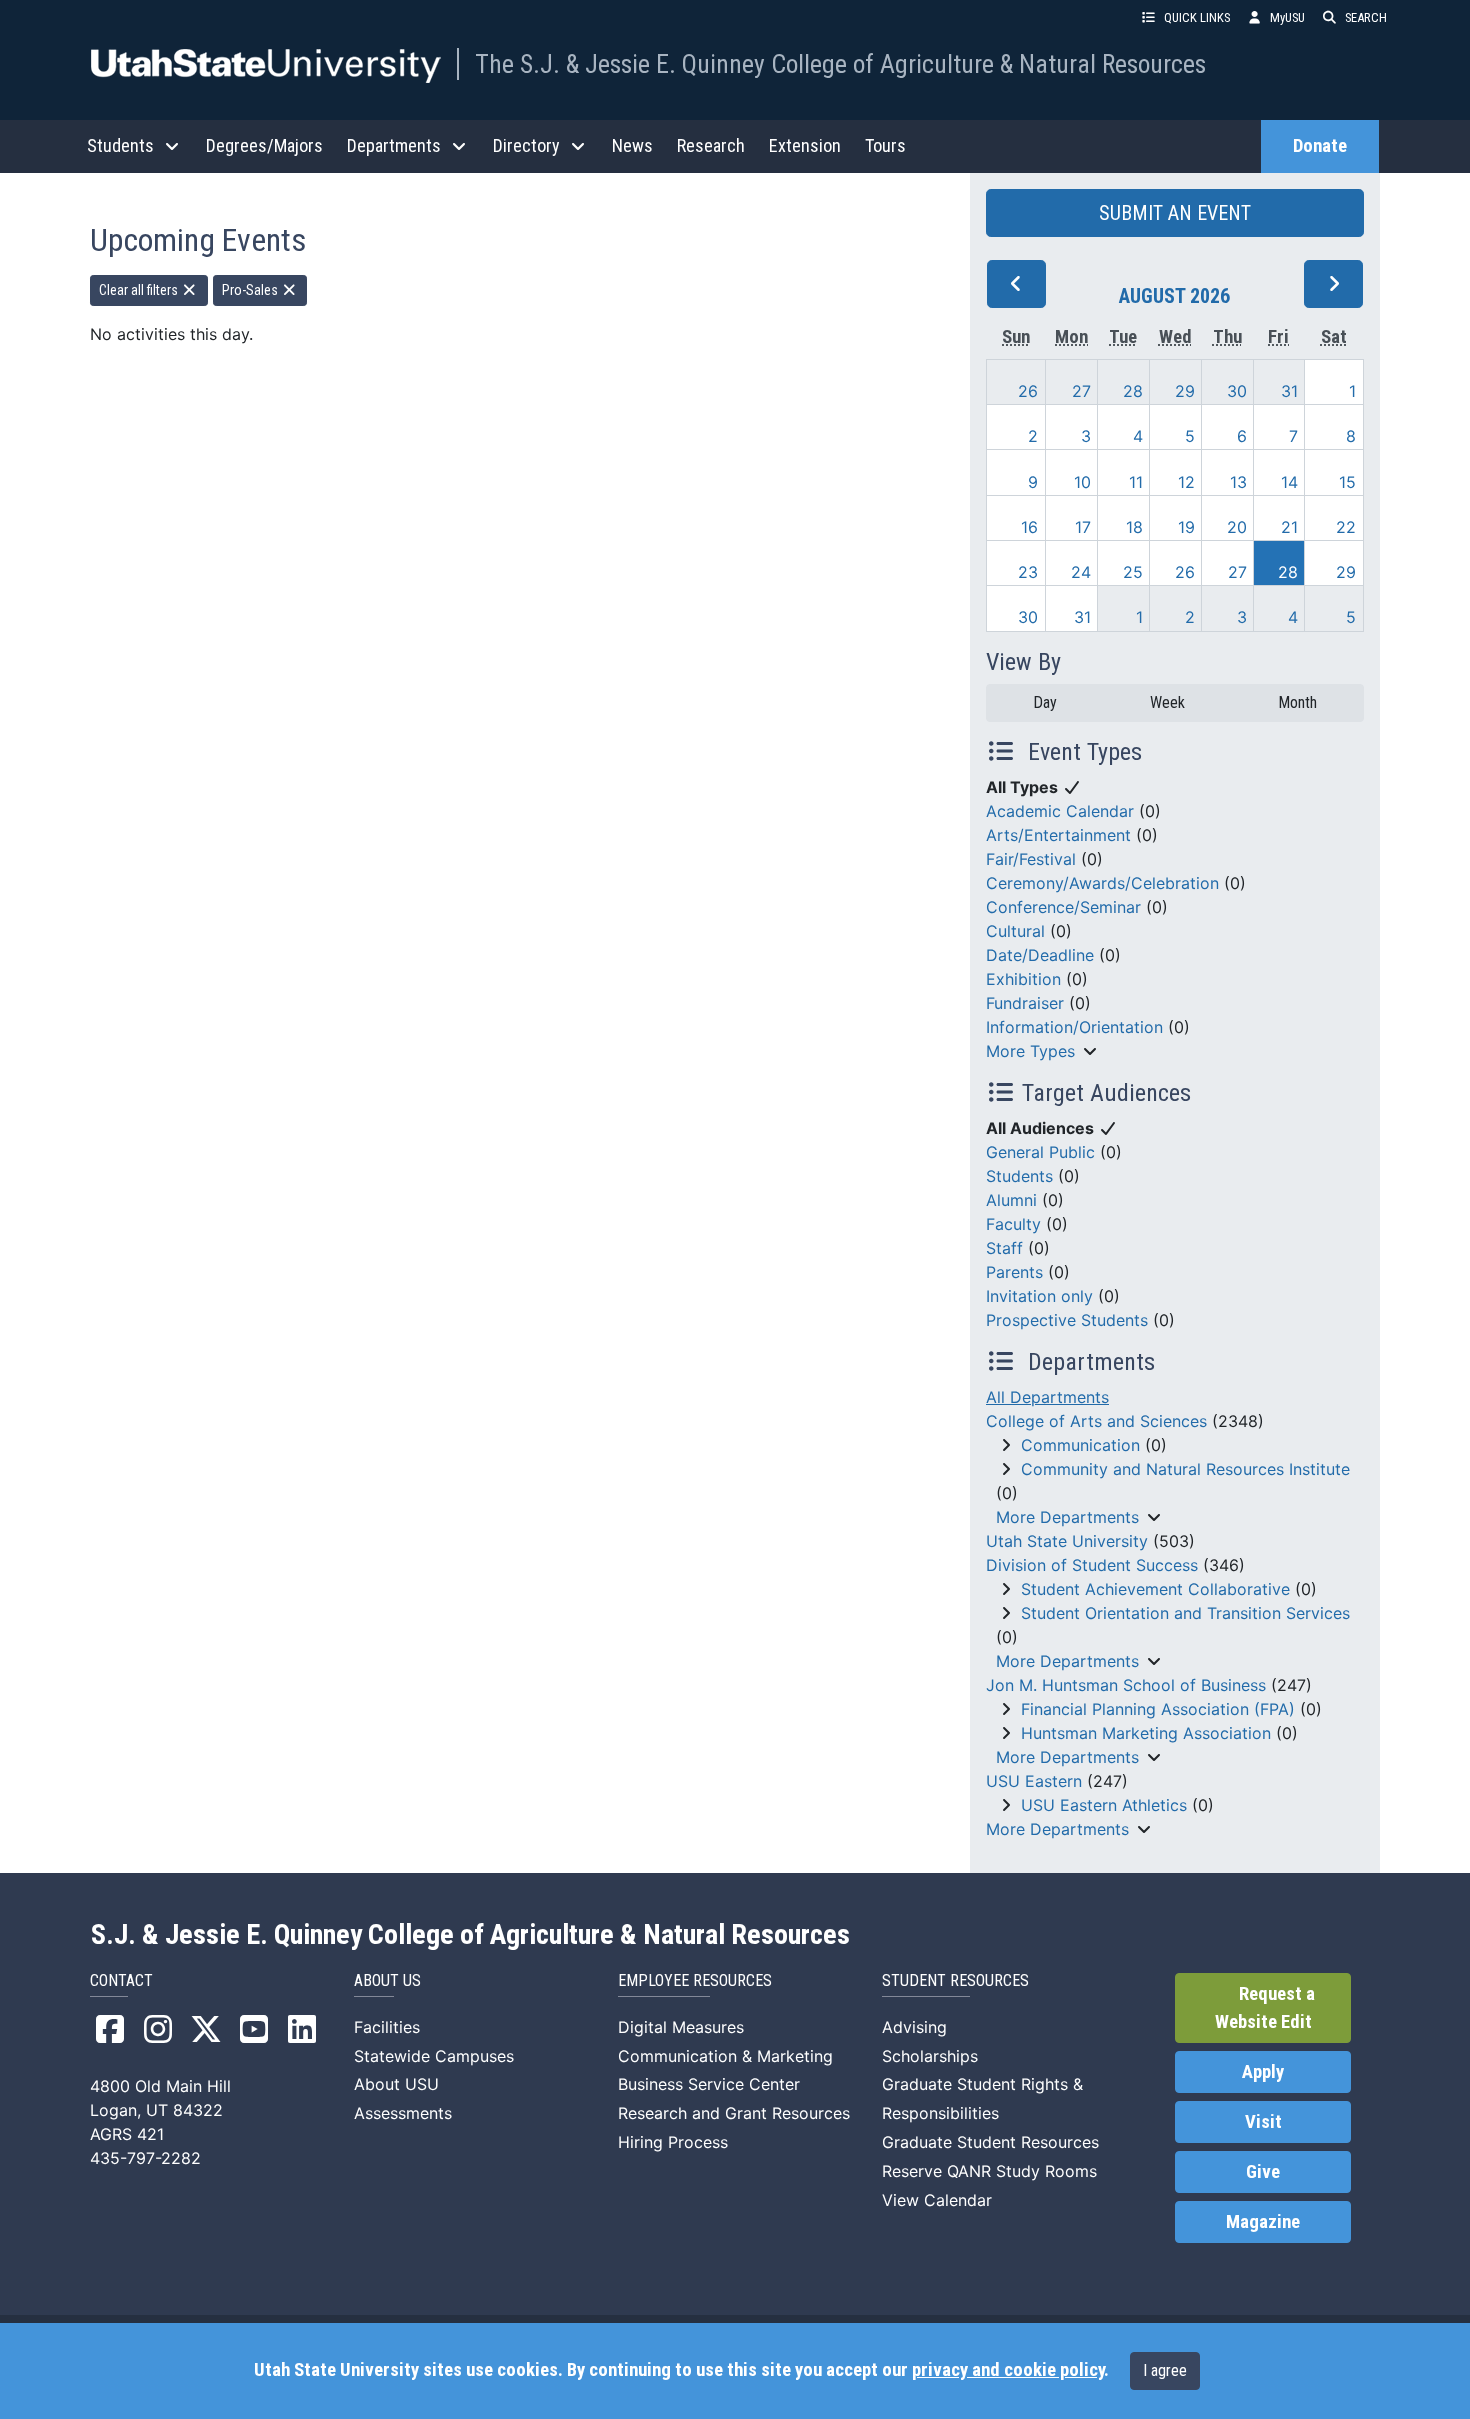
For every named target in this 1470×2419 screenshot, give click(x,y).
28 (1133, 391)
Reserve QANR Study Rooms (989, 2171)
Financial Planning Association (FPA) (1158, 1709)
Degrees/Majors (264, 145)
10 (1082, 482)
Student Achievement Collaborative (1155, 1589)
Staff (1004, 1248)
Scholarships (930, 2056)
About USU (396, 2084)
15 (1347, 482)
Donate (1320, 146)
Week (1167, 702)
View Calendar (937, 2200)
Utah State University (1067, 1541)
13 (1238, 482)
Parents (1014, 1272)
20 (1237, 527)
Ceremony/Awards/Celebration (1102, 883)
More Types (1030, 1051)
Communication (1080, 1445)
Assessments (403, 2113)
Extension (805, 145)
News (632, 145)
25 (1133, 572)
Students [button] (120, 145)
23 (1028, 572)
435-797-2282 (145, 2158)
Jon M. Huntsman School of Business (1126, 1685)
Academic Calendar (1060, 811)
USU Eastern (1034, 1781)
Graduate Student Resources (990, 2142)
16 (1029, 527)
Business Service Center (709, 2084)
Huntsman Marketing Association (1146, 1733)
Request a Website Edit (1265, 2008)
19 (1186, 527)
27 (1081, 391)
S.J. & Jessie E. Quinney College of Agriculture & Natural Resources (470, 1935)
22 (1346, 527)
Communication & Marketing (725, 2056)
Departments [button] (394, 145)
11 (1136, 482)
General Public (1040, 1152)
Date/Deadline (1040, 955)
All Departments (1047, 1397)
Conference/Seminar (1063, 907)
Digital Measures (681, 2027)
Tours (885, 145)
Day (1045, 702)
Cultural (1015, 931)
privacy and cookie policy (1008, 2370)
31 (1289, 391)
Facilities (387, 2027)
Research (711, 145)
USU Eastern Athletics (1104, 1805)
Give (1263, 2172)
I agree (1165, 2370)
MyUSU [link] (1287, 17)
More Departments (1067, 1517)
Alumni (1011, 1200)
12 (1186, 482)
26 (1028, 391)
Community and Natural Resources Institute (1185, 1469)
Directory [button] (526, 145)
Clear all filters (140, 290)
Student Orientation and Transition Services (1185, 1613)
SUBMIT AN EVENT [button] (1175, 213)
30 (1237, 391)
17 (1083, 527)
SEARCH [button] (1366, 17)
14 (1289, 482)
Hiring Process (673, 2142)
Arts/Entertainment (1058, 835)
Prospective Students (1067, 1320)
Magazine (1263, 2222)
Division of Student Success (1092, 1565)
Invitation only (1039, 1296)
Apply (1263, 2072)
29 (1185, 391)
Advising (914, 2027)
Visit (1263, 2122)
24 (1081, 572)
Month (1297, 702)
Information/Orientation (1074, 1027)
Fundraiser (1025, 1003)
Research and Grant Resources (734, 2113)
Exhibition (1023, 979)
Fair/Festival (1031, 859)
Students (1019, 1176)
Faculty (1013, 1224)
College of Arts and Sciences (1096, 1421)
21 (1289, 527)
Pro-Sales (251, 290)
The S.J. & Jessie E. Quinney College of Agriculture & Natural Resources (840, 64)
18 (1134, 527)
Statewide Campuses (434, 2056)
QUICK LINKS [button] (1197, 17)
